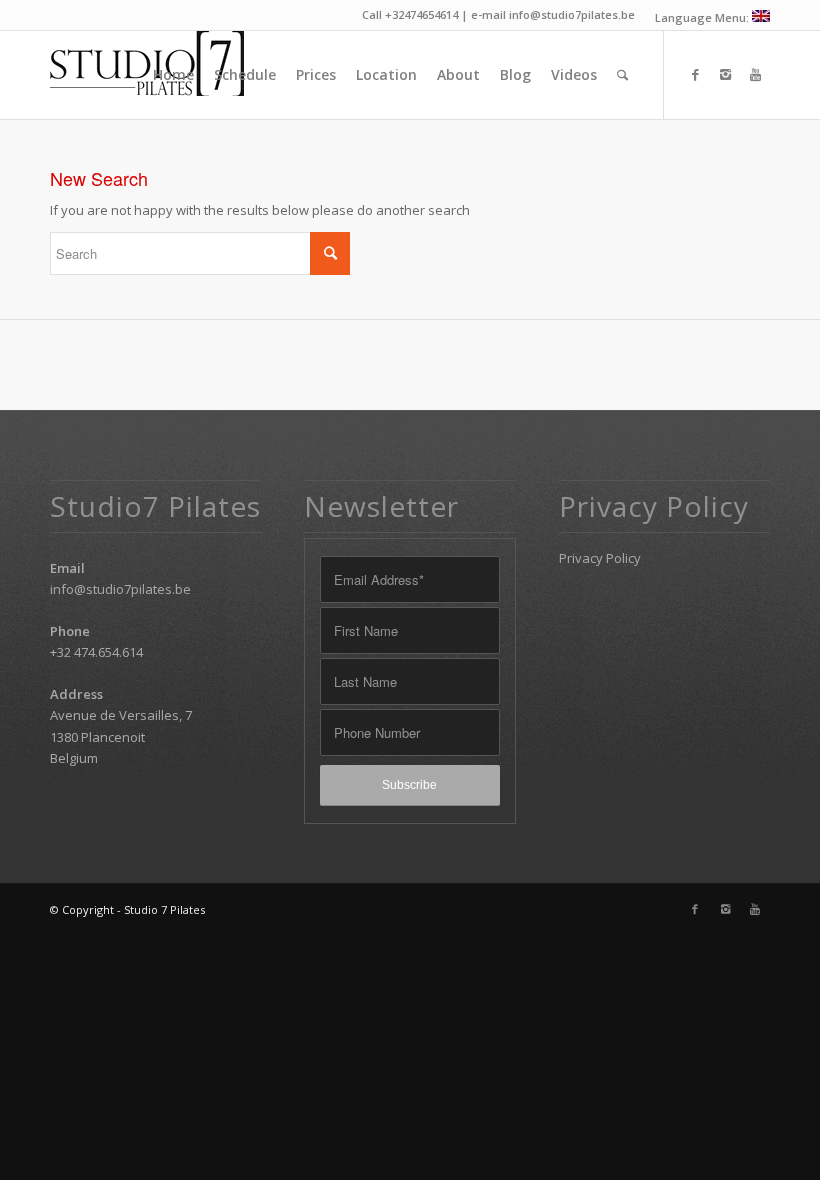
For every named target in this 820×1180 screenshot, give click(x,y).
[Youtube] (755, 74)
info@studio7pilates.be (120, 589)
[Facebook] (695, 74)
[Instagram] (725, 74)
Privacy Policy (600, 558)
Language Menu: (703, 17)
